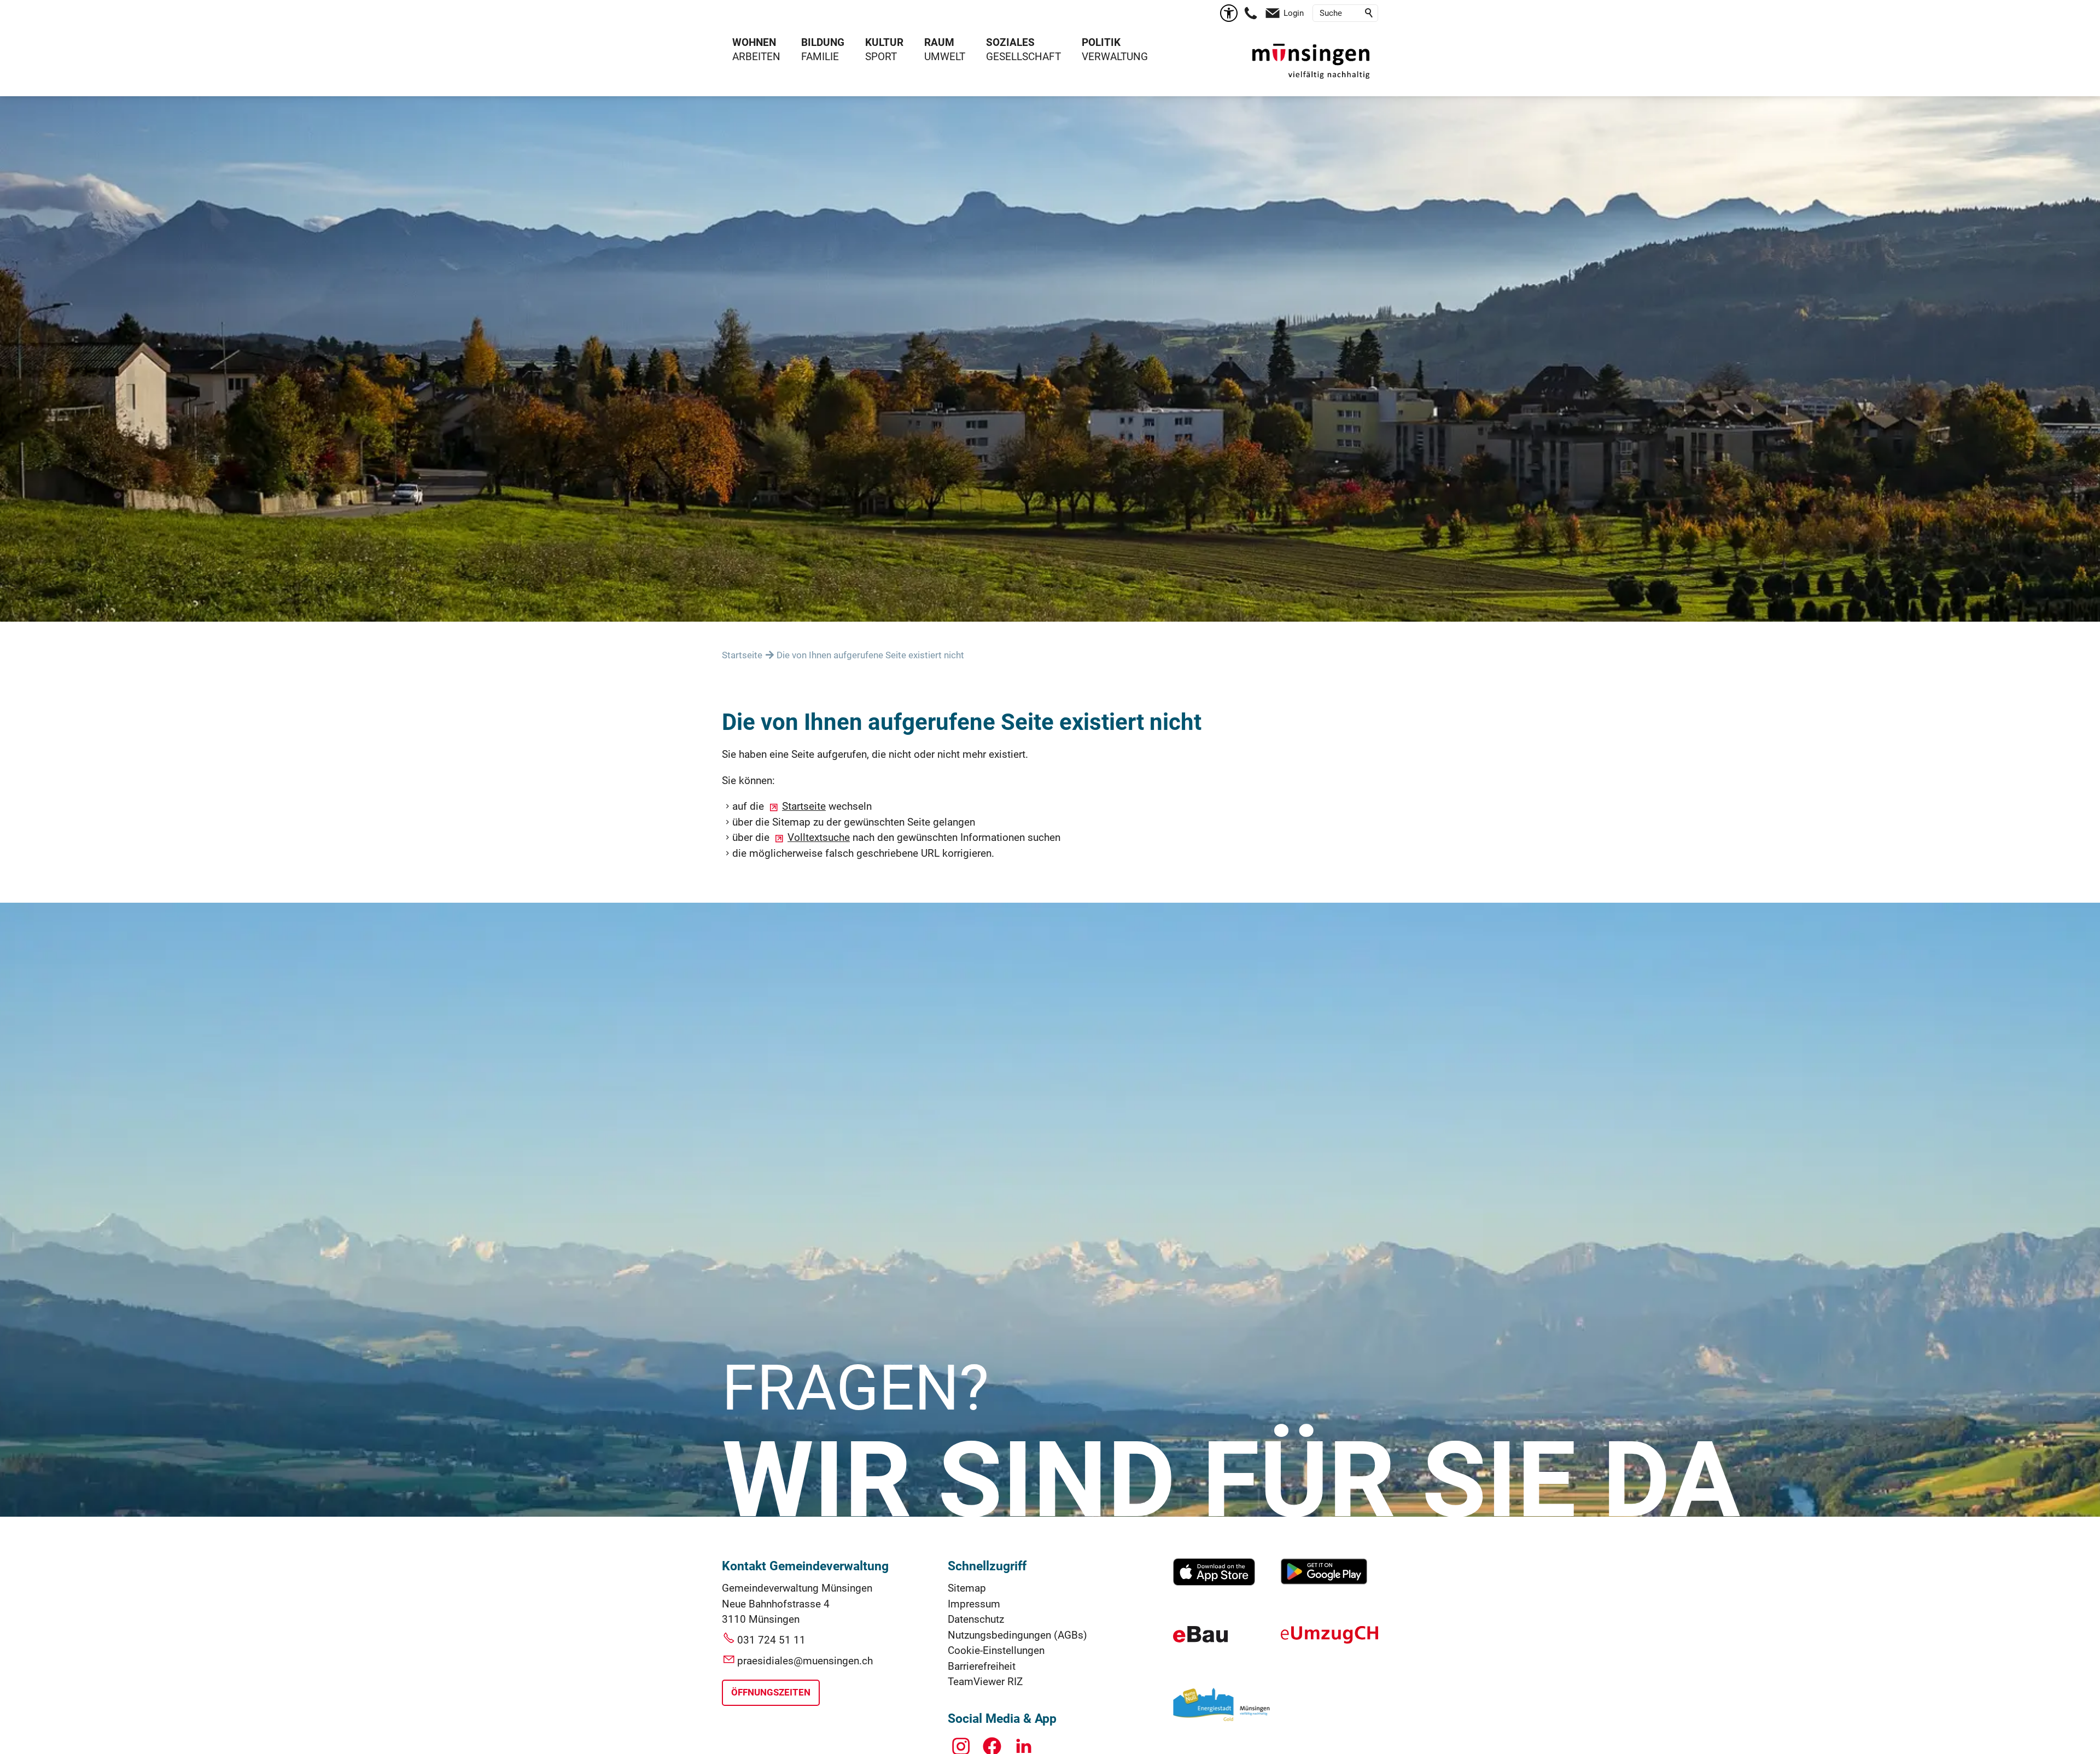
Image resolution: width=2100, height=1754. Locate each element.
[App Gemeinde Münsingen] (1214, 1582)
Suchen (1369, 13)
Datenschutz (976, 1619)
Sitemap (967, 1588)
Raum (939, 42)
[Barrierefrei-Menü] (1229, 13)
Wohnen (754, 42)
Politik (1101, 42)
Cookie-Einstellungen (996, 1650)
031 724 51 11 (771, 1640)
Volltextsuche (819, 837)
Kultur (884, 42)
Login (1294, 13)
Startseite (804, 806)
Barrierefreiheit (982, 1666)
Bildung (823, 42)
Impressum (974, 1604)
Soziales (1010, 42)
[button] (1251, 13)
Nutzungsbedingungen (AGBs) (1017, 1635)
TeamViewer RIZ (985, 1682)
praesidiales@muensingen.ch (805, 1661)
